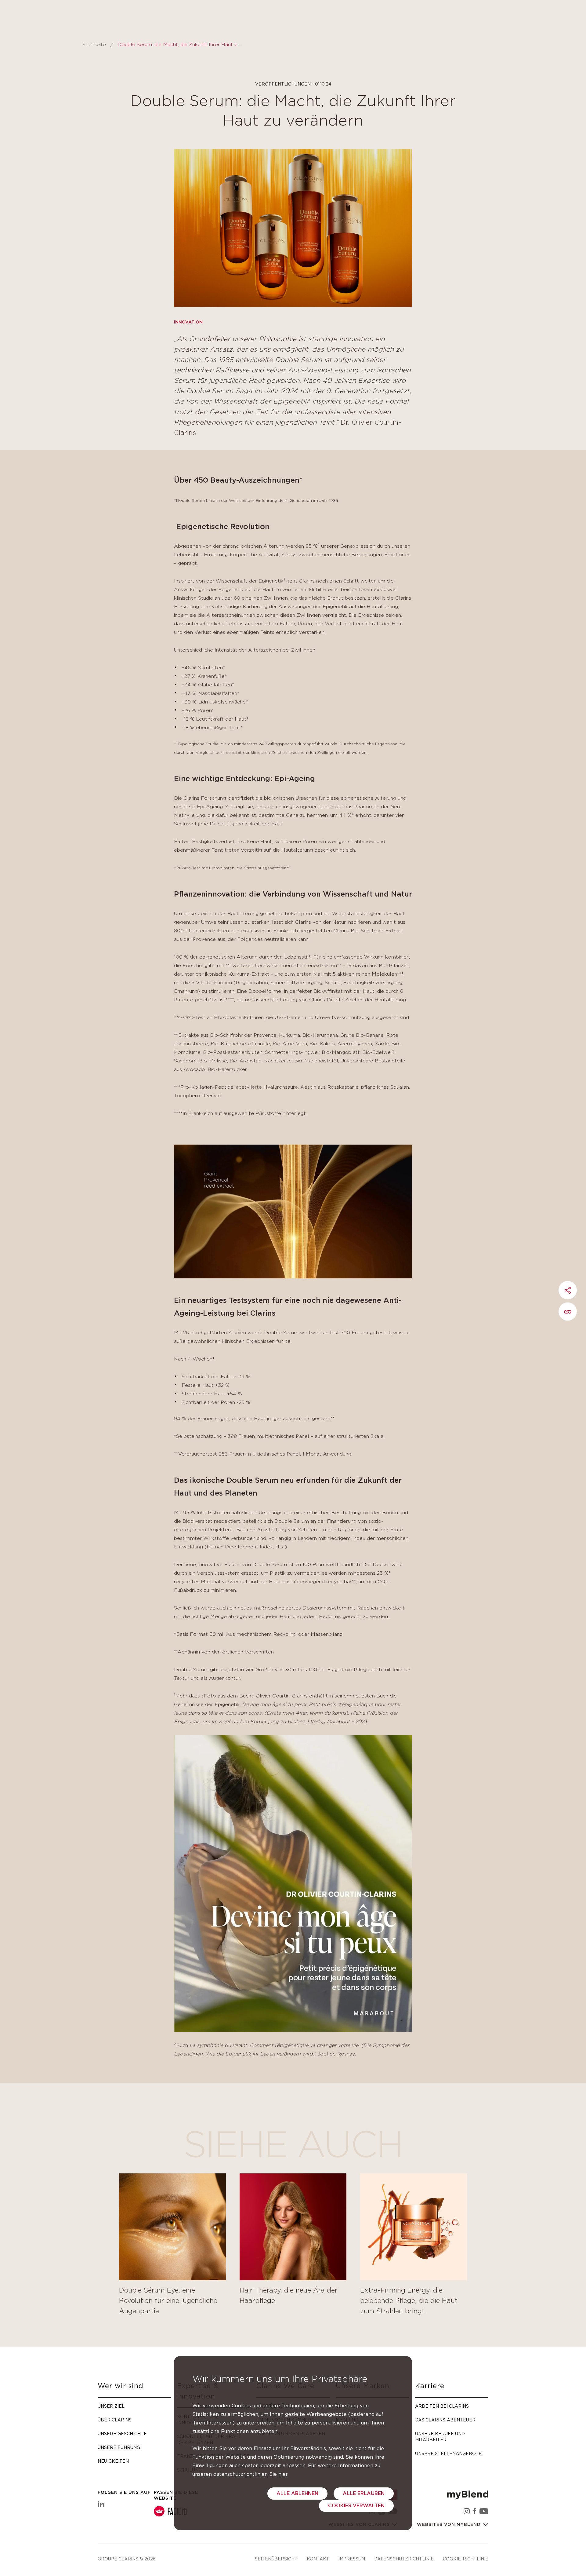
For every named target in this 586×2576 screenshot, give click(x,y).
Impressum (352, 2559)
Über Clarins (115, 2420)
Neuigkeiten (113, 2461)
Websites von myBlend (450, 2525)
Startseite (94, 45)
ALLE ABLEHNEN (297, 2494)
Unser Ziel (111, 2406)
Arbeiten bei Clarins (442, 2406)
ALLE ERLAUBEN (364, 2494)
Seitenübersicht (276, 2559)
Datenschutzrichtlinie (404, 2559)
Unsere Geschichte (122, 2433)
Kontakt (318, 2559)
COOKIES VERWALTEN (356, 2506)
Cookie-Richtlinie (466, 2559)
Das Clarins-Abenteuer (445, 2420)
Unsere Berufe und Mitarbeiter (440, 2437)
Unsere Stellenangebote (448, 2453)
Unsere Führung (119, 2447)
